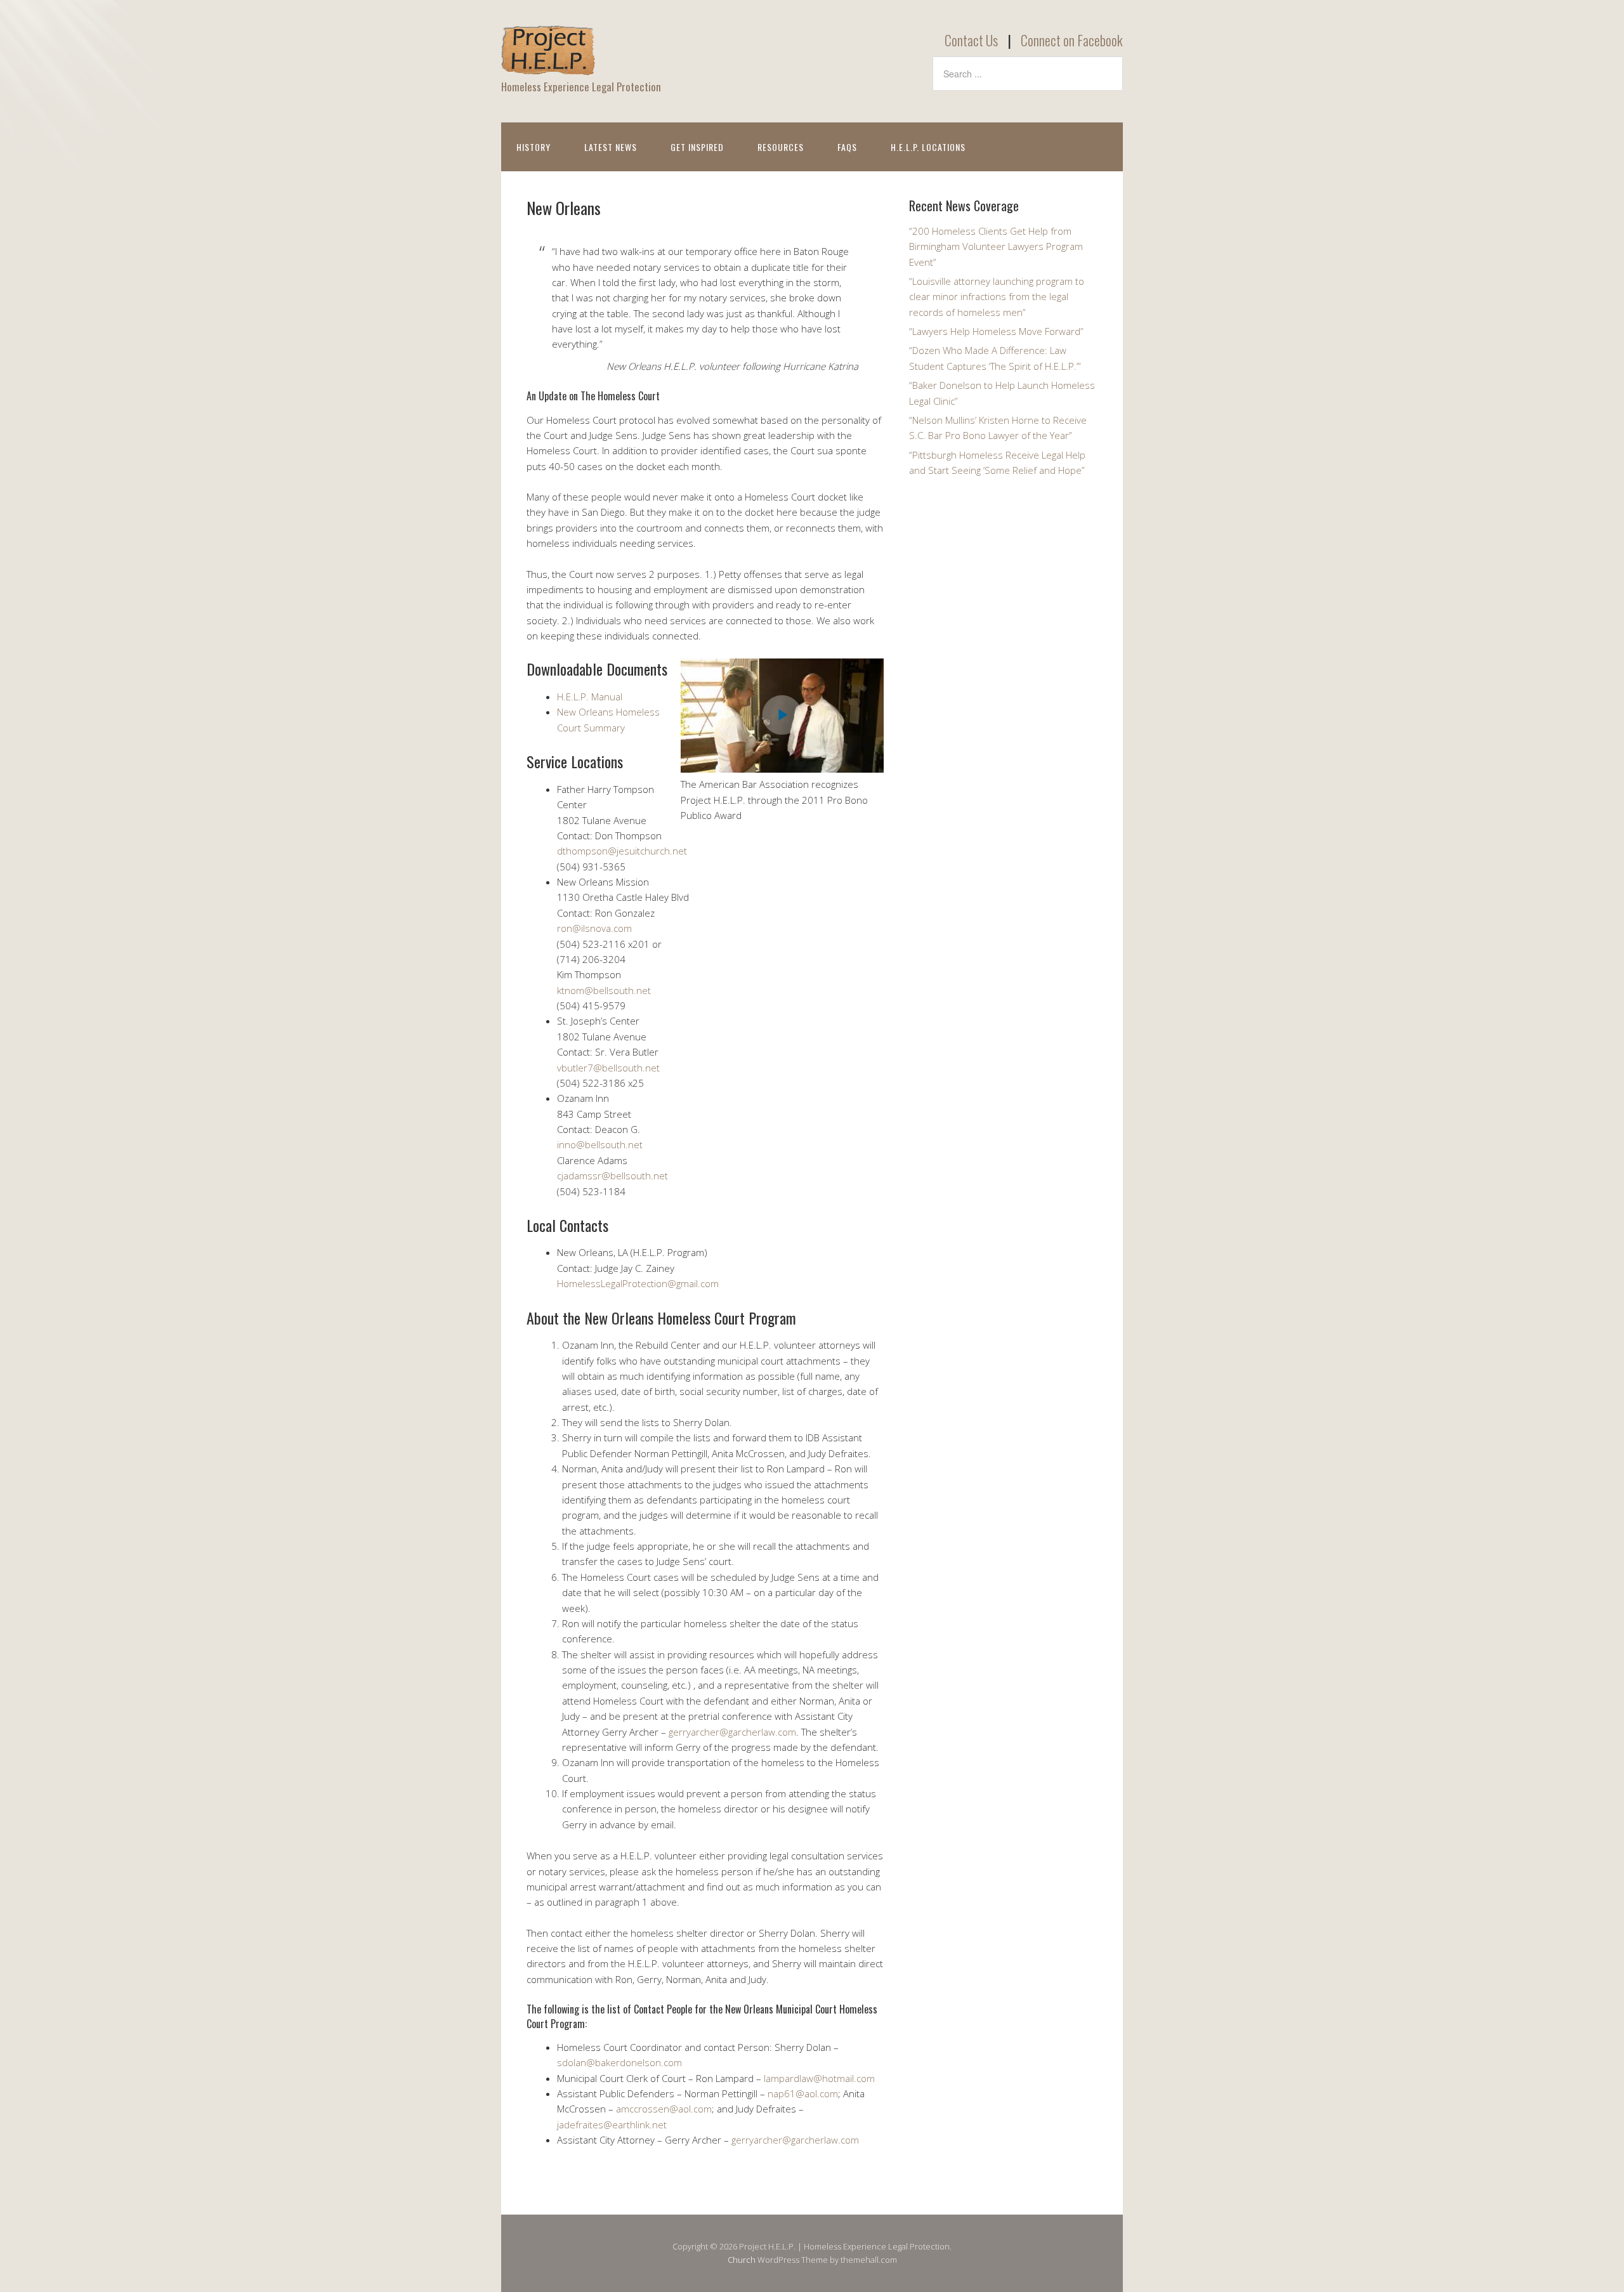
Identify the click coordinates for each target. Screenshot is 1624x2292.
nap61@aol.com (803, 2093)
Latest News (611, 147)
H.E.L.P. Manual (590, 697)
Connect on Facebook (1072, 40)
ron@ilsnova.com (594, 928)
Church (742, 2260)
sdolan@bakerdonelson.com (619, 2062)
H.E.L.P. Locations (928, 147)
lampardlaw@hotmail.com (819, 2078)
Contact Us (971, 40)
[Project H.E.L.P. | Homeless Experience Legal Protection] (549, 65)
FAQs (847, 147)
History (534, 147)
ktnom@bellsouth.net (604, 990)
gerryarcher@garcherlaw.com (732, 1732)
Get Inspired (697, 147)
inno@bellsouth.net (600, 1144)
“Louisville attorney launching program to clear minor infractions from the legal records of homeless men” (997, 297)
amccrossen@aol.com (664, 2109)
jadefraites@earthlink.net (612, 2125)
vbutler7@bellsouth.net (608, 1068)
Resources (781, 147)
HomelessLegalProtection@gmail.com (638, 1283)
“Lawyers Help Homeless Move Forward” (996, 331)
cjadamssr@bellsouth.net (612, 1175)
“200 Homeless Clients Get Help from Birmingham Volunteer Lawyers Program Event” (996, 246)
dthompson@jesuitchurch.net (622, 851)
